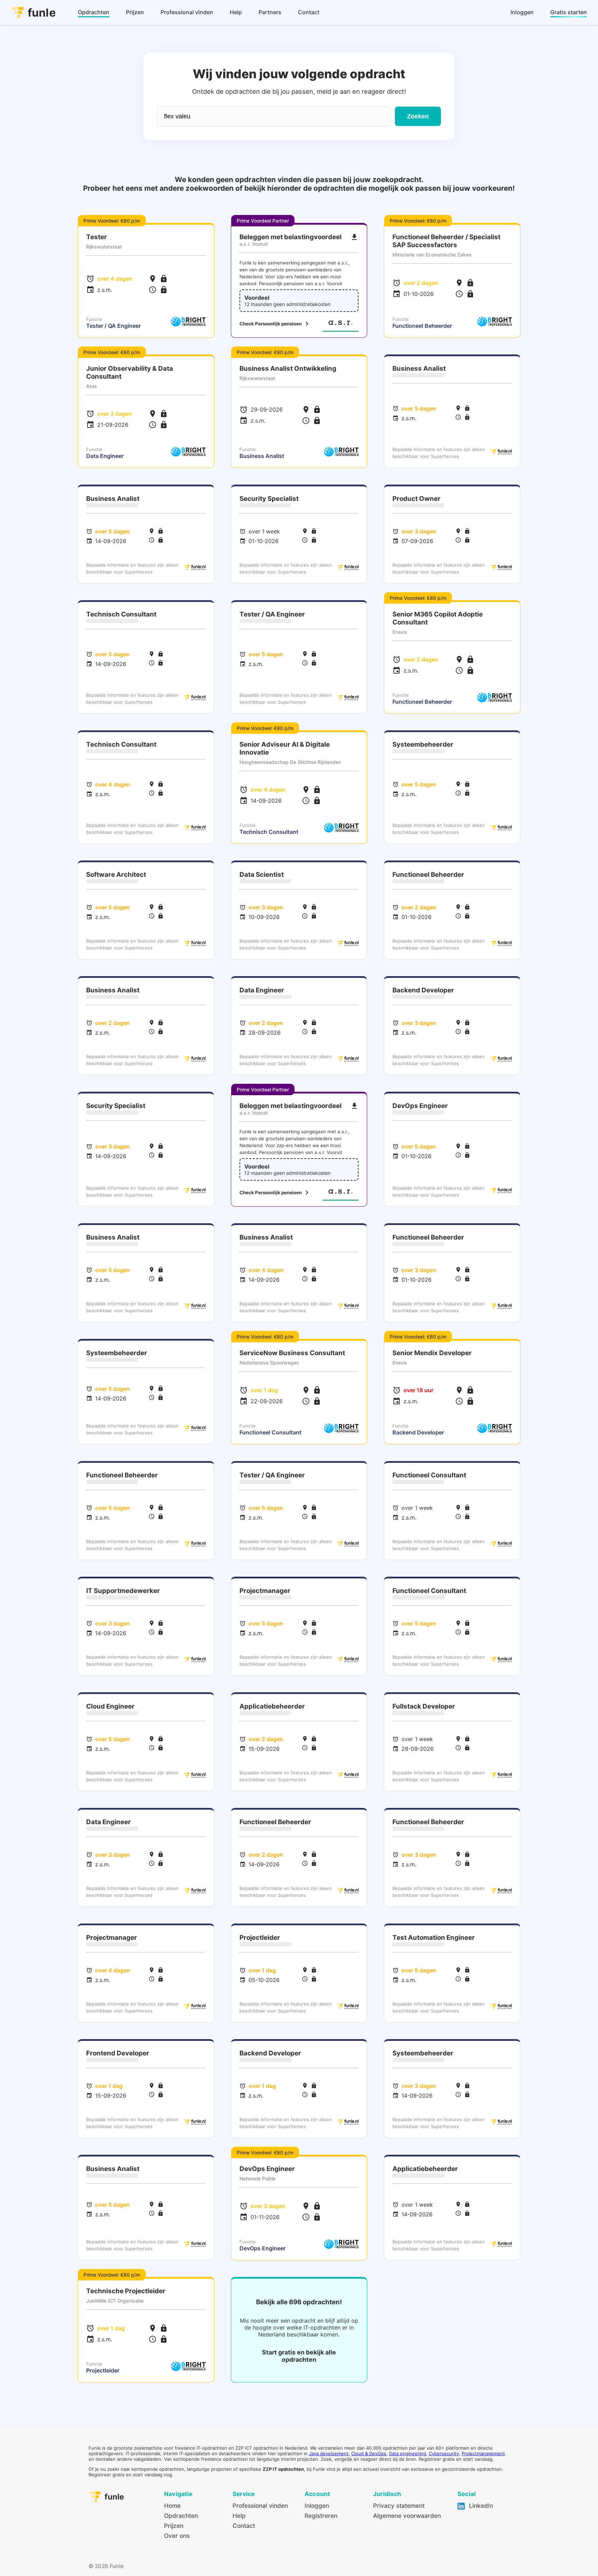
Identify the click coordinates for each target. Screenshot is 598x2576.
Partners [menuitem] (270, 12)
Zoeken (418, 116)
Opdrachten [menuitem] (94, 12)
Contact (244, 2526)
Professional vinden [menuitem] (187, 12)
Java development (329, 2453)
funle (42, 13)
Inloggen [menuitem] (522, 12)
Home (172, 2506)
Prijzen (174, 2526)
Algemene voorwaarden (407, 2516)
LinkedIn (480, 2506)
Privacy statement (399, 2506)
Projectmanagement (483, 2453)
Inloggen (317, 2506)
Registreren (321, 2516)
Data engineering (407, 2453)
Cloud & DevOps (369, 2453)
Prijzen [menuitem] (135, 12)
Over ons (177, 2536)
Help (239, 2516)
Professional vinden (260, 2506)
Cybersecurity (444, 2453)
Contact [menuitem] (309, 12)
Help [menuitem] (236, 12)
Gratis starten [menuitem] (569, 12)
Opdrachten (181, 2516)
